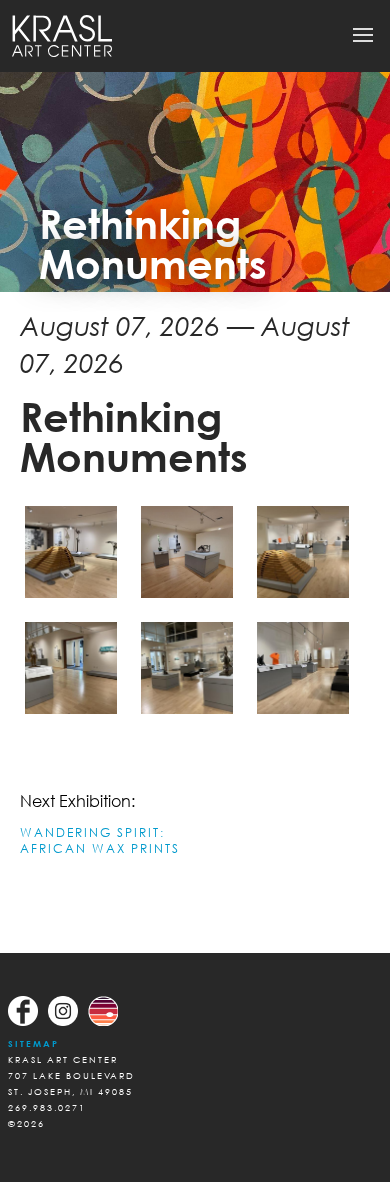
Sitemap (33, 1043)
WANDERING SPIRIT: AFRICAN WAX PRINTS (100, 840)
